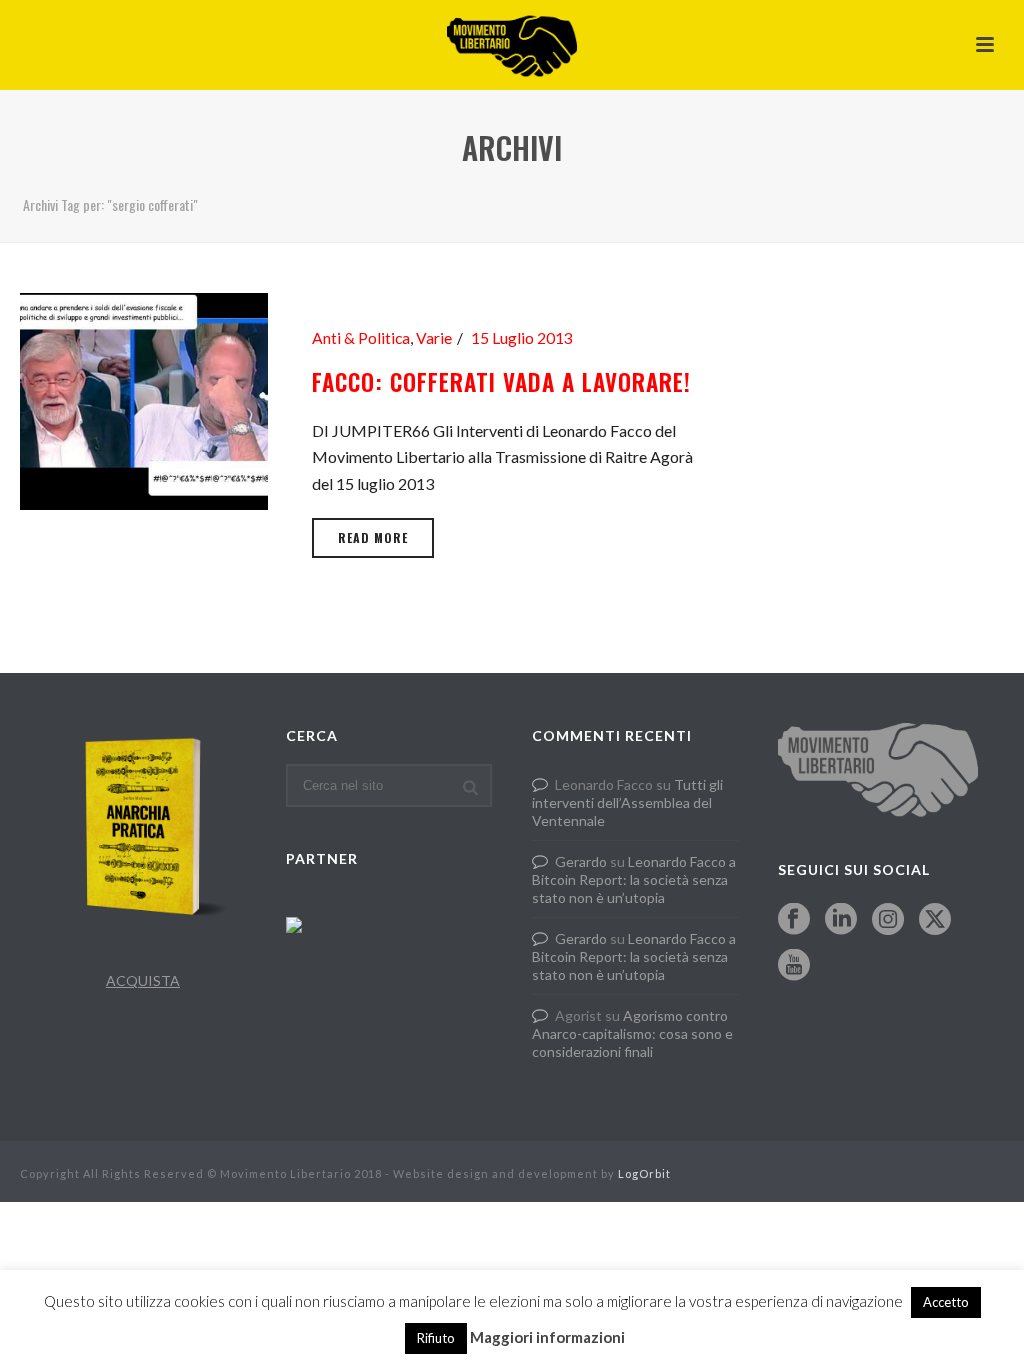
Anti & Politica (361, 338)
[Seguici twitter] (935, 920)
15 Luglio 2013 (522, 338)
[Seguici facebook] (794, 920)
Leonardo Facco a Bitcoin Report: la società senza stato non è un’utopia (634, 879)
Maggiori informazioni (547, 1337)
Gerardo (581, 861)
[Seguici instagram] (888, 920)
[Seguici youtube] (794, 966)
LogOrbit (644, 1173)
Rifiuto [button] (436, 1338)
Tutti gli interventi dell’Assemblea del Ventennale (627, 802)
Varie (434, 338)
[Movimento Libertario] (512, 45)
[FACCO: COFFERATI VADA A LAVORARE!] (144, 398)
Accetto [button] (946, 1302)
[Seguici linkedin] (841, 920)
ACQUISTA (143, 980)
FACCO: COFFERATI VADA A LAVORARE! (501, 382)
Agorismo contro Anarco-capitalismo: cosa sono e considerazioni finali (632, 1033)
